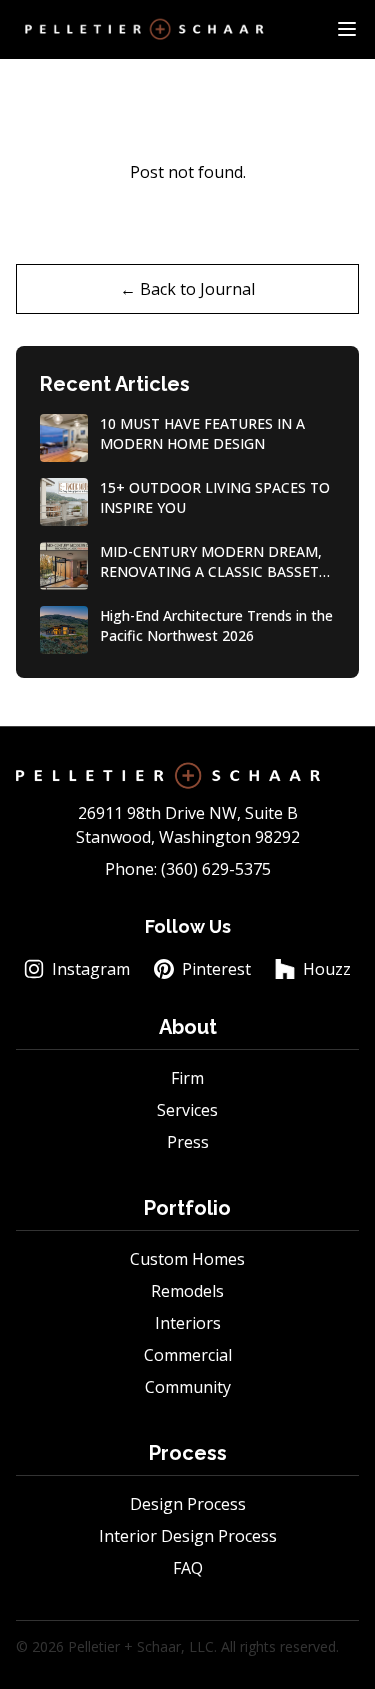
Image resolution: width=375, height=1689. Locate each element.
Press (188, 1142)
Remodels (187, 1291)
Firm (187, 1078)
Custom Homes (187, 1259)
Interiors (188, 1323)
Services (187, 1110)
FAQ (188, 1568)
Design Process (188, 1504)
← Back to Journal (187, 289)
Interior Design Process (188, 1536)
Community (188, 1387)
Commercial (188, 1355)
